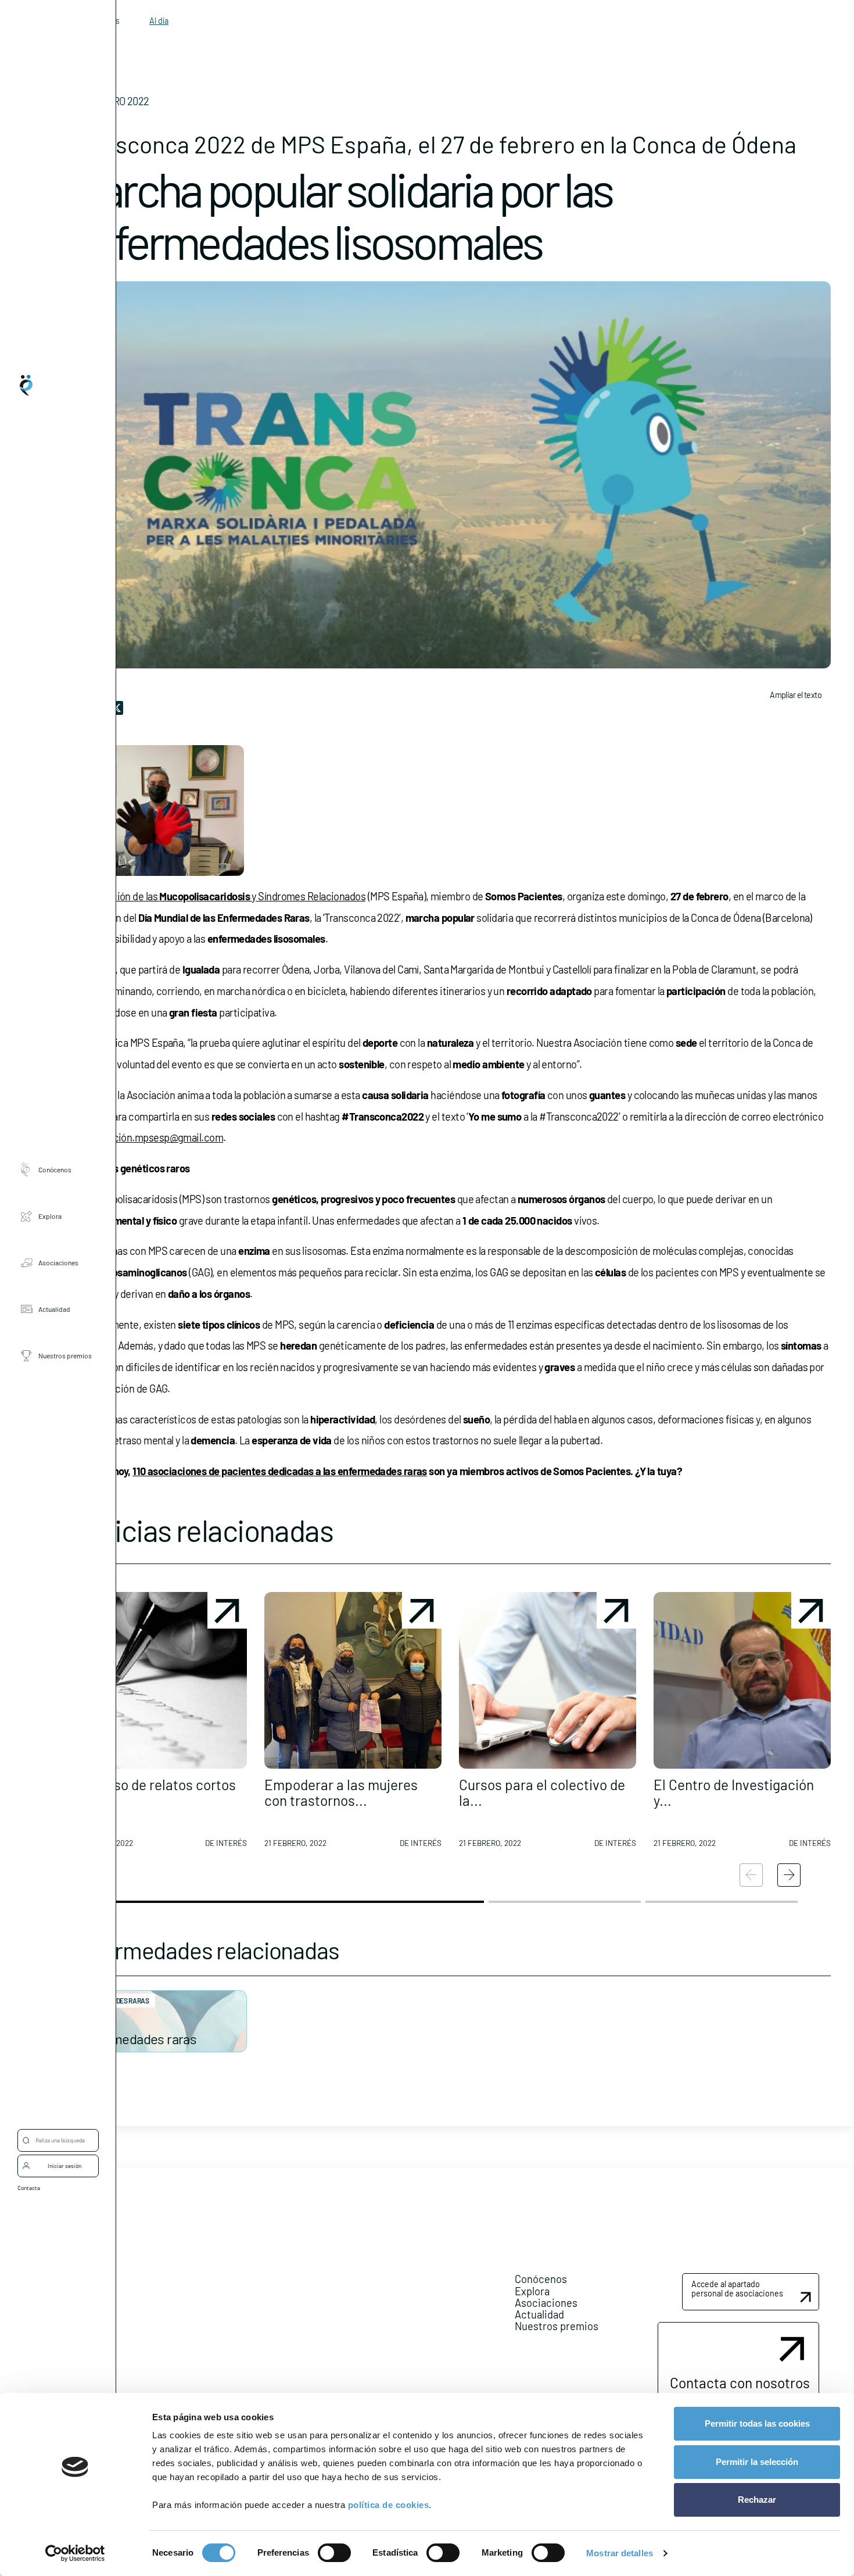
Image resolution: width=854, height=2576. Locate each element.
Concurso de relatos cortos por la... (153, 1792)
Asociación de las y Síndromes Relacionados (224, 896)
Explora (50, 1215)
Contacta (29, 2188)
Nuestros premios (65, 1355)
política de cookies (389, 2505)
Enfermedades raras (138, 2039)
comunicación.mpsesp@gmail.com (146, 1137)
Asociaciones (58, 1262)
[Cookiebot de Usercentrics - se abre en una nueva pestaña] (75, 2553)
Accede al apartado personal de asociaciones (737, 2289)
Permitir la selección (757, 2462)
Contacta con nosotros (740, 2382)
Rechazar (757, 2500)
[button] (158, 1725)
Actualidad (54, 1308)
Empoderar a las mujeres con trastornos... (341, 1792)
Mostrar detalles (620, 2553)
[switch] (334, 2553)
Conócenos (55, 1169)
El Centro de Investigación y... (734, 1792)
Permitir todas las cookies (757, 2423)
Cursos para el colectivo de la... (542, 1792)
